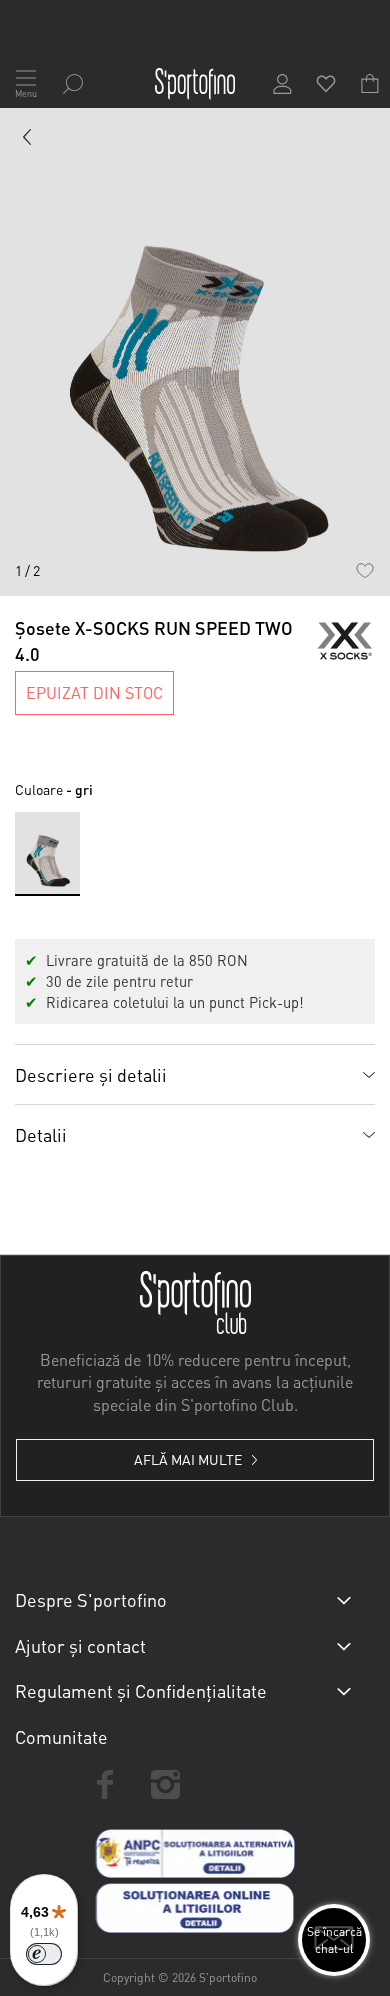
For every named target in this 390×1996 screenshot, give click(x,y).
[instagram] (165, 1784)
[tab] (195, 1074)
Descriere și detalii (91, 1074)
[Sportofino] (195, 84)
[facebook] (105, 1784)
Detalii (41, 1134)
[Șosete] (28, 141)
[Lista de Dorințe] (364, 570)
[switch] (44, 1954)
